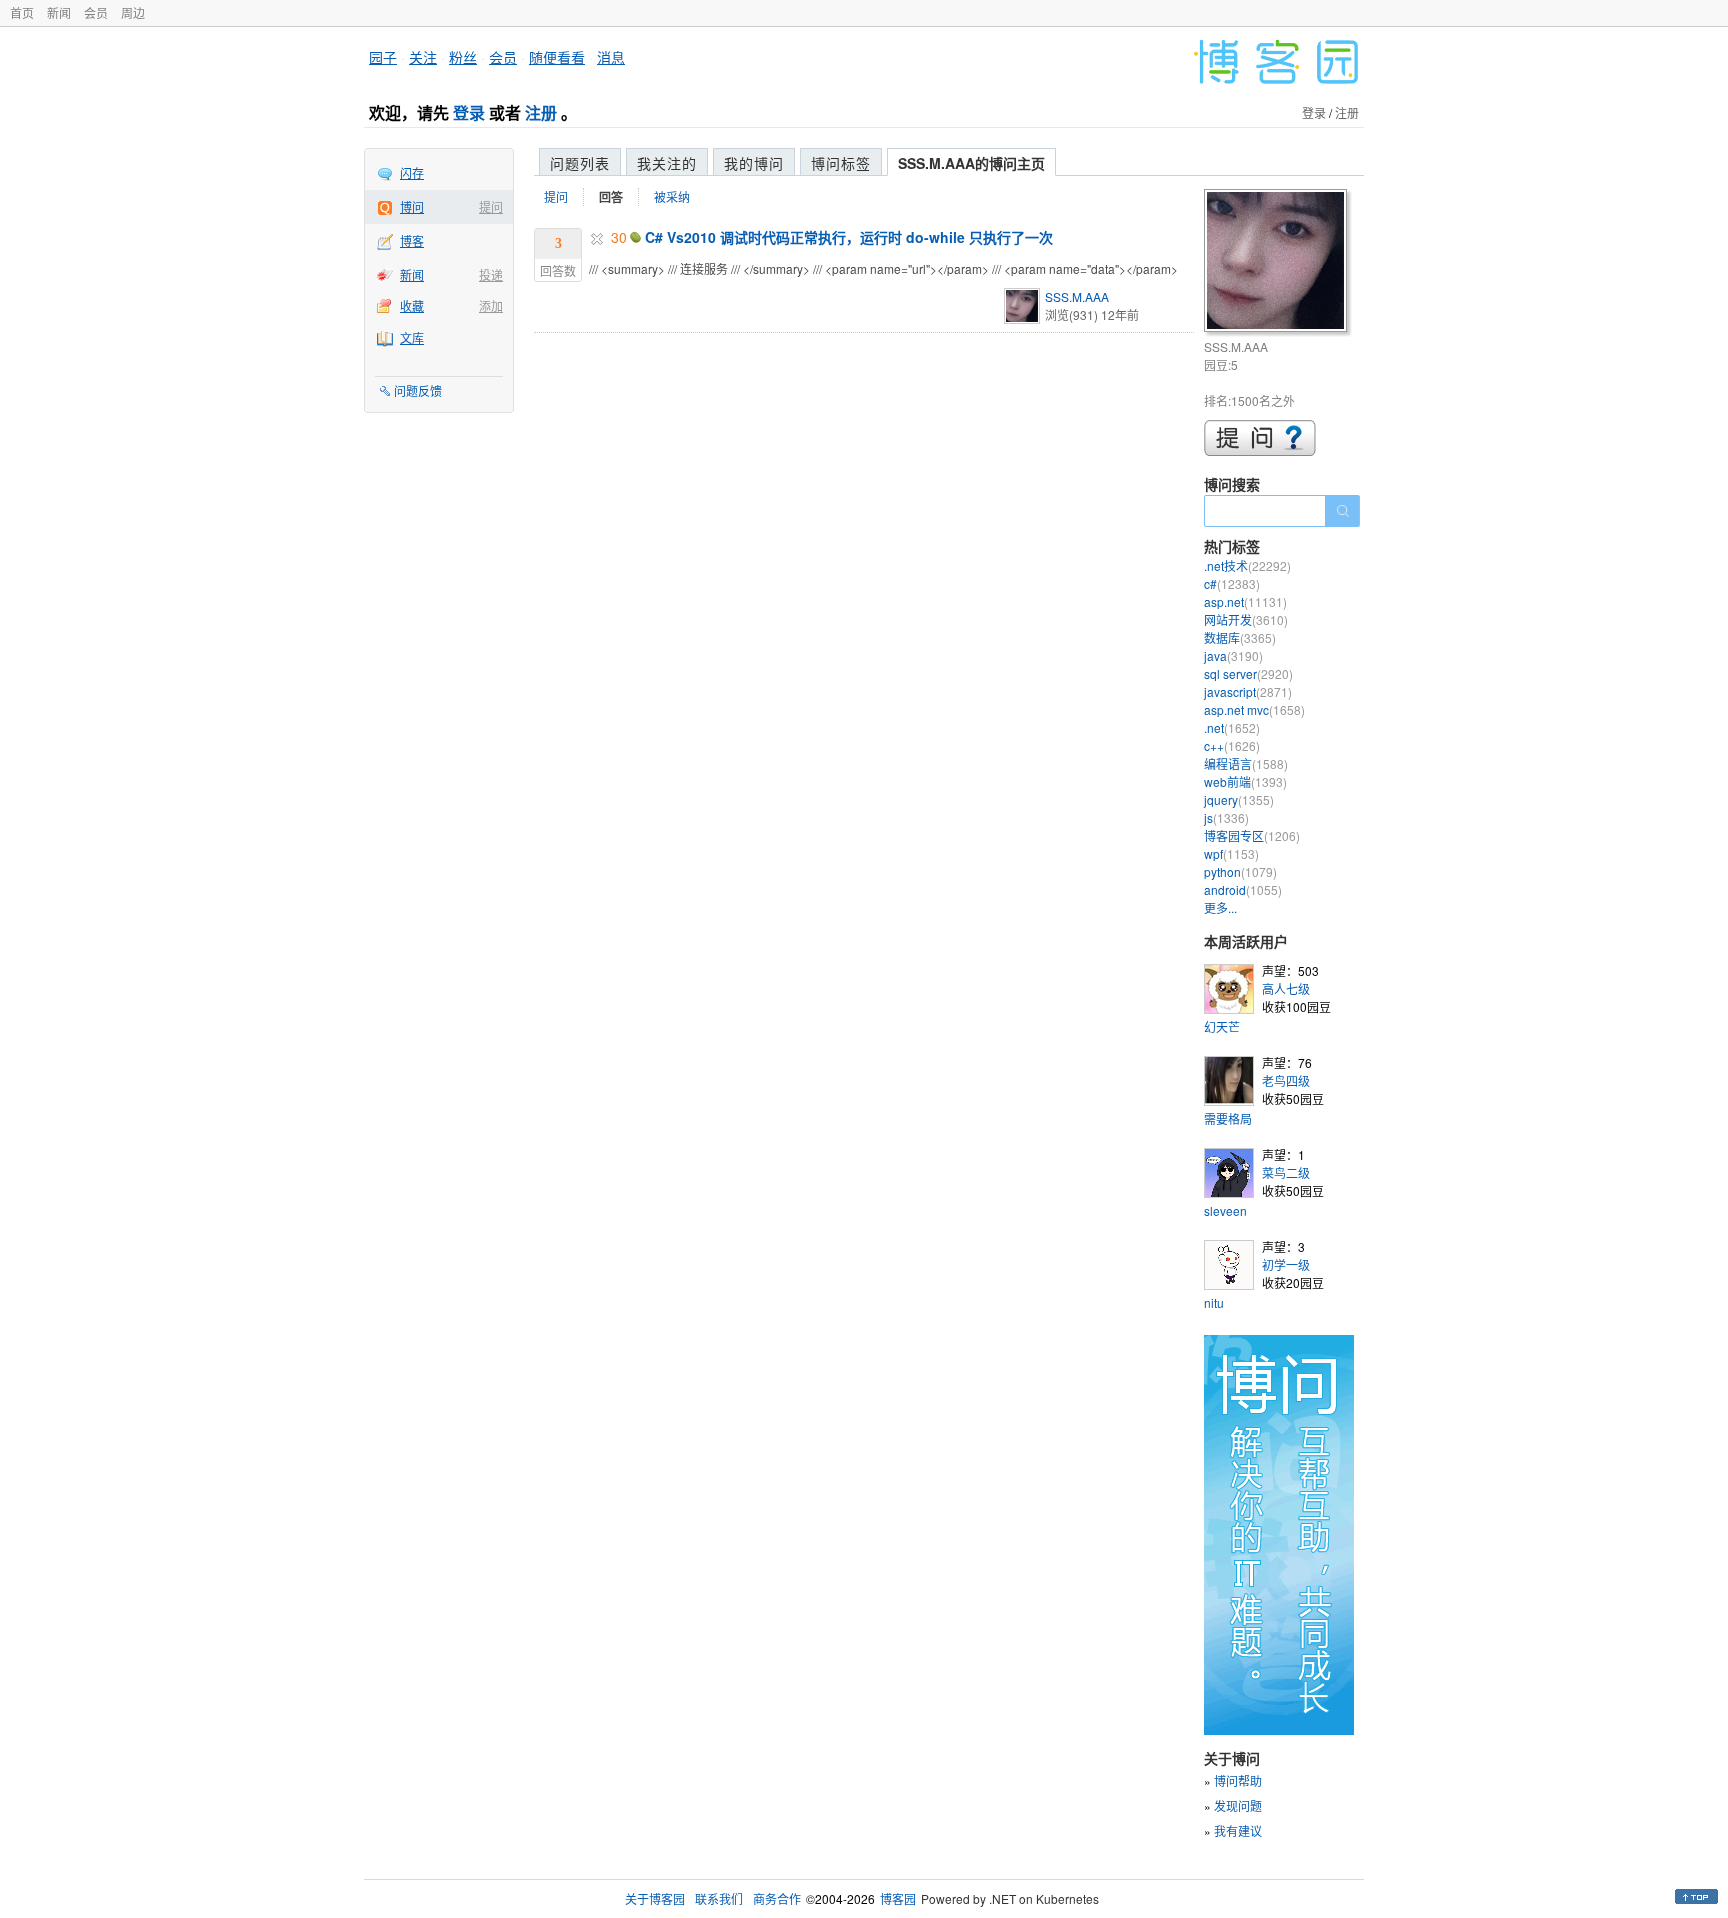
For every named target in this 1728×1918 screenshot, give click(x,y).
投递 (491, 274)
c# (1232, 583)
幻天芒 (1222, 1026)
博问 (412, 206)
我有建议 (1238, 1830)
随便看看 (557, 57)
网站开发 (1246, 619)
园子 (383, 57)
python (1240, 871)
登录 (469, 112)
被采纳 (672, 196)
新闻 (59, 12)
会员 (96, 12)
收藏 (412, 305)
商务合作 (777, 1898)
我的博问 (754, 163)
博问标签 (841, 163)
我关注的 (667, 163)
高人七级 (1286, 988)
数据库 (1240, 637)
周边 (133, 12)
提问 (491, 206)
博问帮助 (1238, 1780)
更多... (1220, 907)
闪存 (412, 172)
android (1243, 889)
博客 (412, 240)
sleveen (1225, 1210)
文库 (412, 337)
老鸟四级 (1286, 1080)
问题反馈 (418, 390)
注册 (541, 112)
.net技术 (1247, 565)
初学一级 (1286, 1264)
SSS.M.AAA (1077, 296)
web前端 (1245, 781)
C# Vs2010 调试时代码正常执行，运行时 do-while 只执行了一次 (849, 237)
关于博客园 (655, 1898)
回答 (611, 197)
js (1226, 817)
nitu (1214, 1302)
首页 (22, 12)
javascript (1248, 691)
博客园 (898, 1898)
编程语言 (1246, 763)
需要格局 (1228, 1118)
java (1233, 655)
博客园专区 (1252, 835)
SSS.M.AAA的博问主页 (971, 163)
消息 (611, 57)
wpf (1231, 853)
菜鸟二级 (1286, 1172)
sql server (1248, 673)
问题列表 (580, 163)
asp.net (1245, 601)
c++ (1232, 745)
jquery (1239, 799)
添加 (491, 305)
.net (1232, 727)
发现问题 (1238, 1805)
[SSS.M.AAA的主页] (1278, 263)
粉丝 (463, 57)
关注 (423, 57)
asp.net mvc (1254, 709)
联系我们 (719, 1898)
